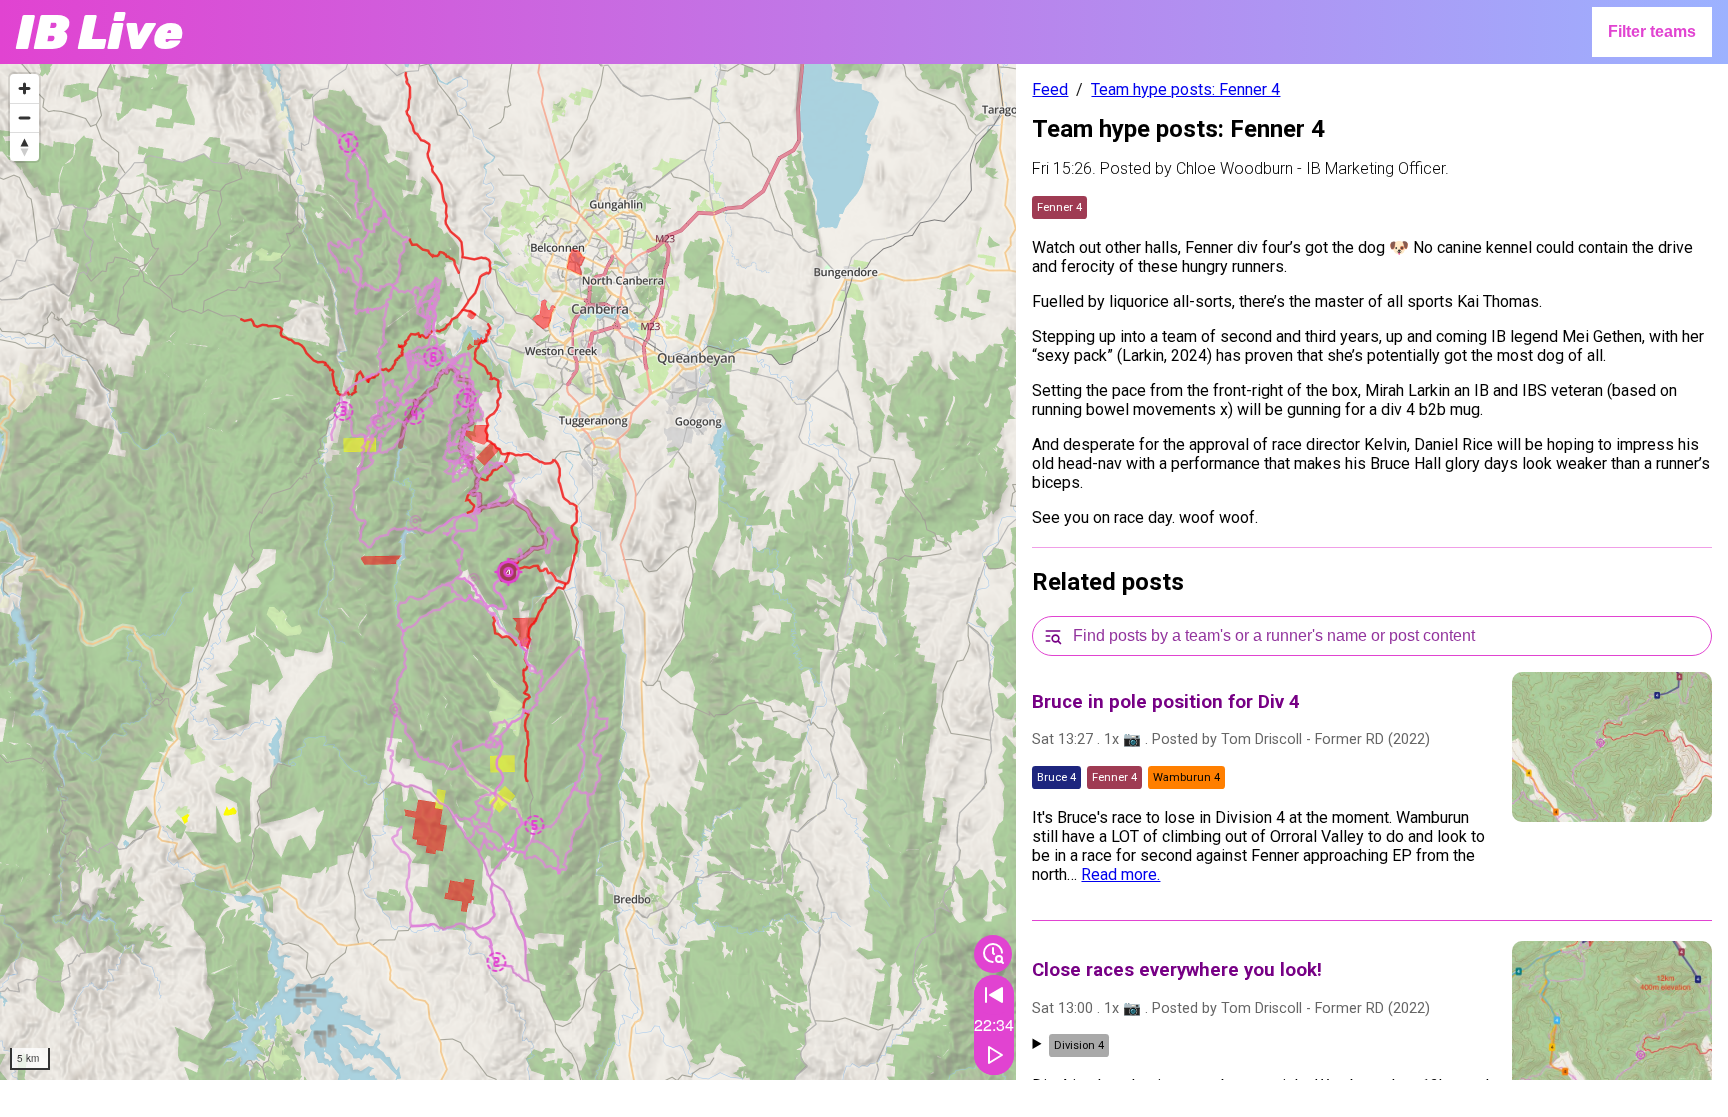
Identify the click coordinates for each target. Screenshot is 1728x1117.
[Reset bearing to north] (24, 146)
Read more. (1120, 874)
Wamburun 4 (1186, 777)
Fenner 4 (1059, 207)
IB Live (99, 32)
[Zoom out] (24, 117)
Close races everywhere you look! (1177, 970)
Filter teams (1652, 31)
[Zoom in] (24, 88)
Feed (1050, 89)
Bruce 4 (1056, 777)
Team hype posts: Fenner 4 (1185, 89)
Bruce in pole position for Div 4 (1166, 702)
